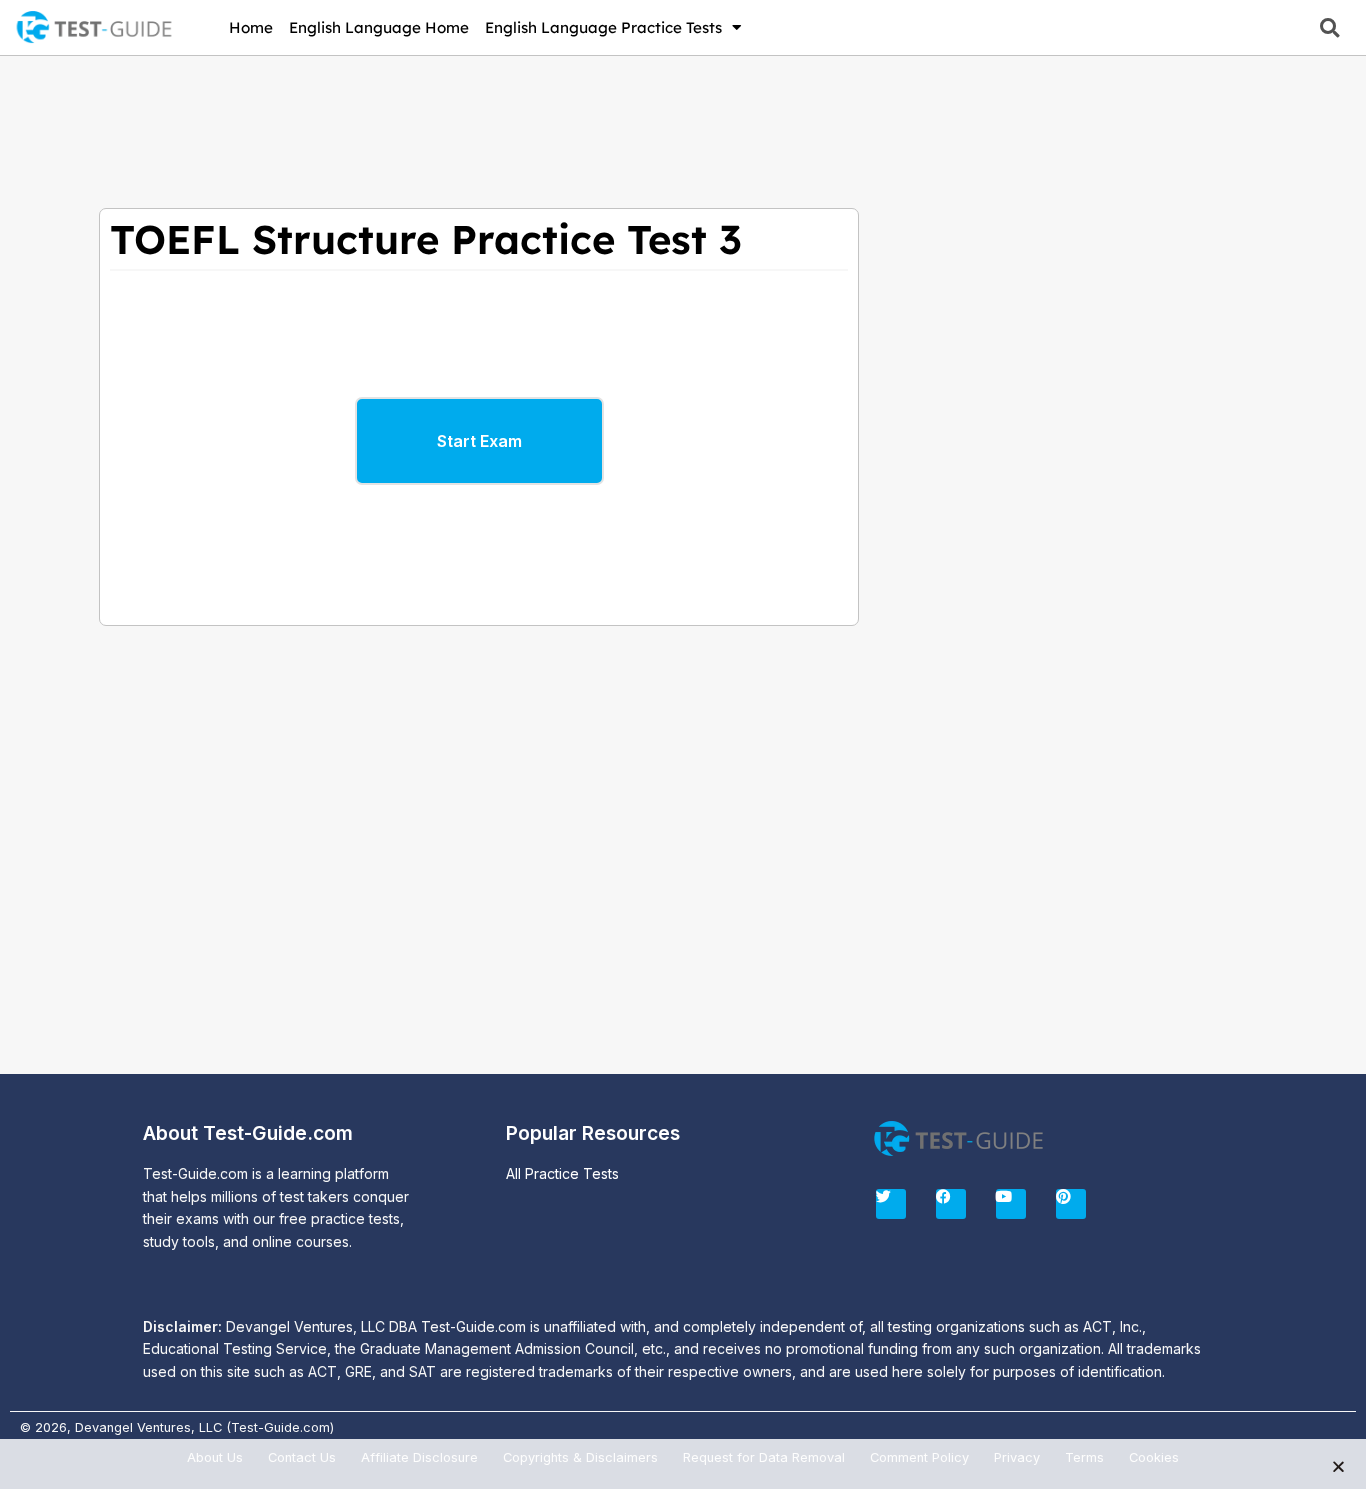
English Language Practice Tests (603, 27)
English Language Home (379, 27)
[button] (1329, 27)
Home (251, 27)
